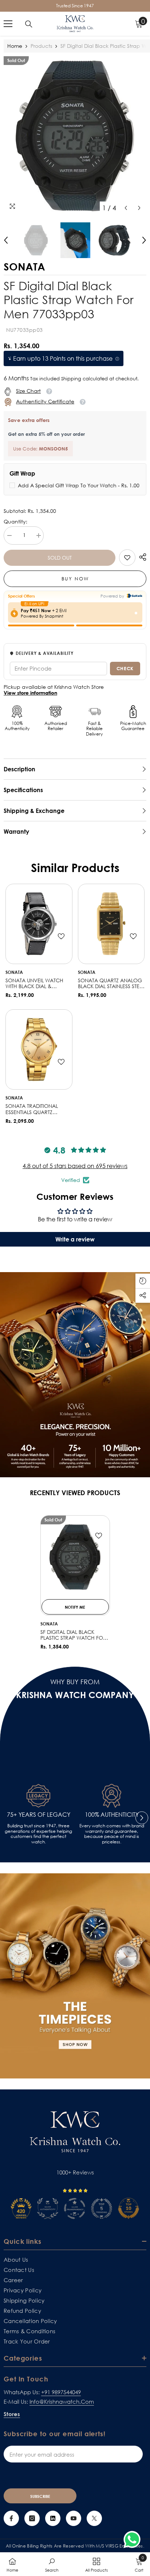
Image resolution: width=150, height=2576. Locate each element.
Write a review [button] (75, 1239)
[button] (126, 208)
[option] (75, 136)
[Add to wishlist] (61, 936)
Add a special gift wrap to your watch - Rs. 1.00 (79, 485)
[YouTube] (74, 2518)
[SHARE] (141, 557)
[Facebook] (11, 2518)
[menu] (8, 24)
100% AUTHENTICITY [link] (112, 1815)
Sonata (14, 972)
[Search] (29, 24)
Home (15, 46)
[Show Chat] (134, 2539)
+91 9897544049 (61, 2392)
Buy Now (75, 579)
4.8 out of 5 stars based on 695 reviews (75, 1166)
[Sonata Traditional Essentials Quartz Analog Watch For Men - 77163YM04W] (39, 1049)
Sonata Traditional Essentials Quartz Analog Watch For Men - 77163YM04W (38, 1109)
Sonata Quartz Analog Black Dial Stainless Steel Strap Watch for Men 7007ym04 (111, 984)
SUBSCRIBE (40, 2496)
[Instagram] (32, 2518)
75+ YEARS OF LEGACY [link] (39, 1815)
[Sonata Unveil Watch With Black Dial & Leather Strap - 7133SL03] (39, 924)
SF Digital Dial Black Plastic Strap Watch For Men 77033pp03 (73, 1635)
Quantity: (15, 522)
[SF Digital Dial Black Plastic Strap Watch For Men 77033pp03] (75, 1557)
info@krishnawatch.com (62, 2402)
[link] (127, 558)
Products (41, 46)
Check (125, 668)
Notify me (75, 1607)
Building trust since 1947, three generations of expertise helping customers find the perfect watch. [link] (38, 1834)
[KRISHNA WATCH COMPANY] (75, 1976)
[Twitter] (94, 2518)
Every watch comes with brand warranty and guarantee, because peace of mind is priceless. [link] (112, 1834)
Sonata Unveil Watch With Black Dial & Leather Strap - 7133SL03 (37, 984)
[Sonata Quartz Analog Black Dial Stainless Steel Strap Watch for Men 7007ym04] (111, 924)
